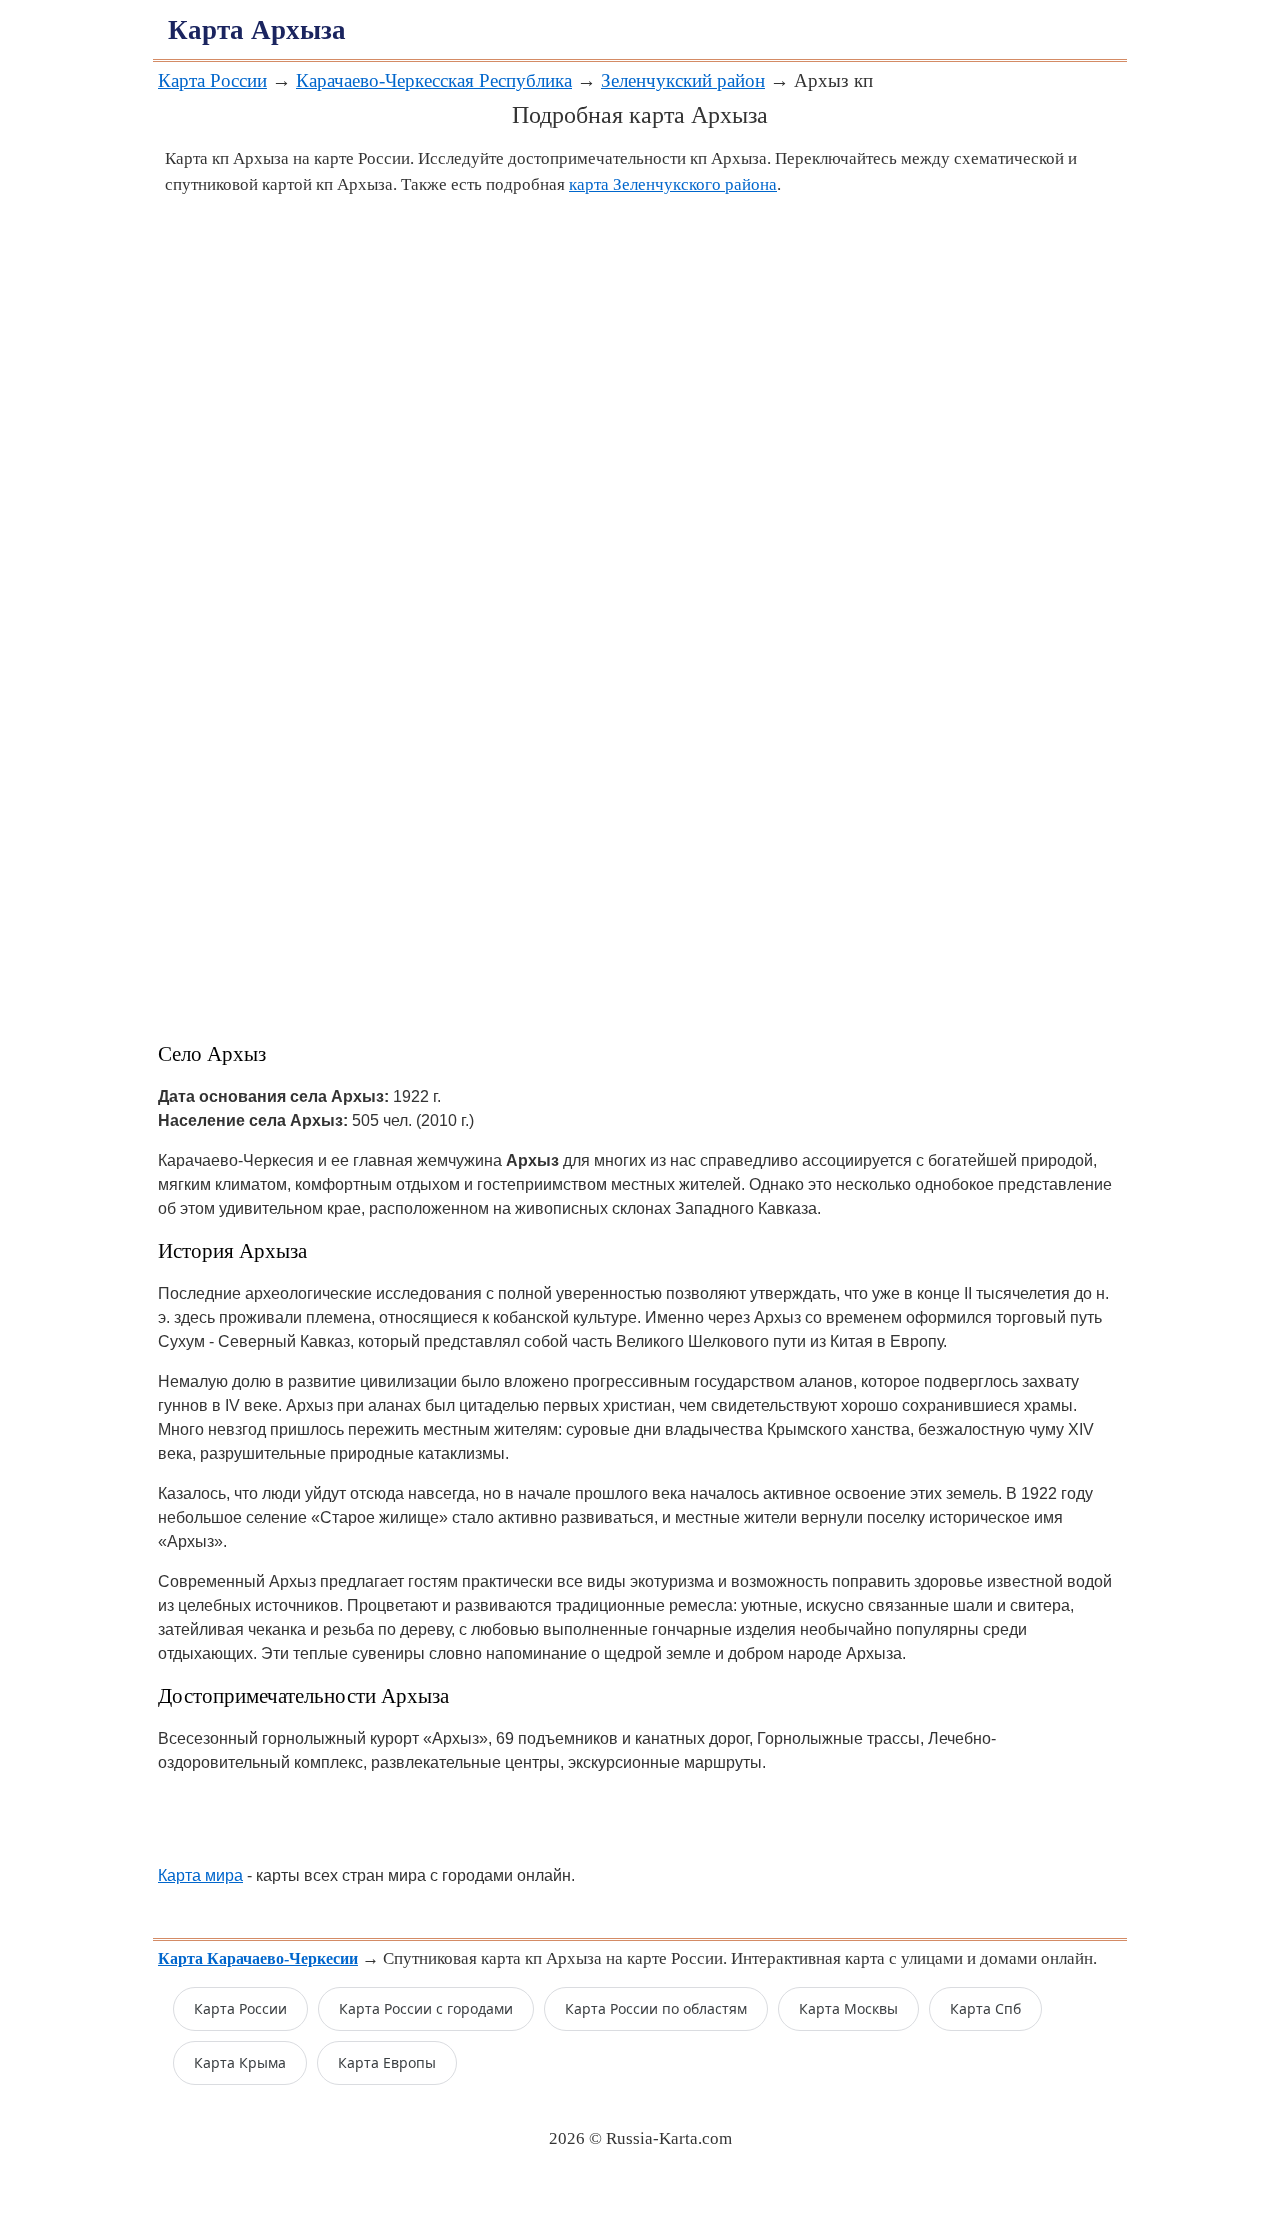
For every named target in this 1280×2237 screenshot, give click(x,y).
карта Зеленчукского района (673, 184)
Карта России (212, 80)
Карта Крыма (240, 2062)
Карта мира (200, 1875)
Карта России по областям (656, 2008)
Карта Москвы (848, 2008)
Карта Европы (387, 2062)
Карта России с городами (426, 2008)
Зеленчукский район (683, 80)
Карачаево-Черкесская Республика (434, 80)
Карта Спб (985, 2008)
